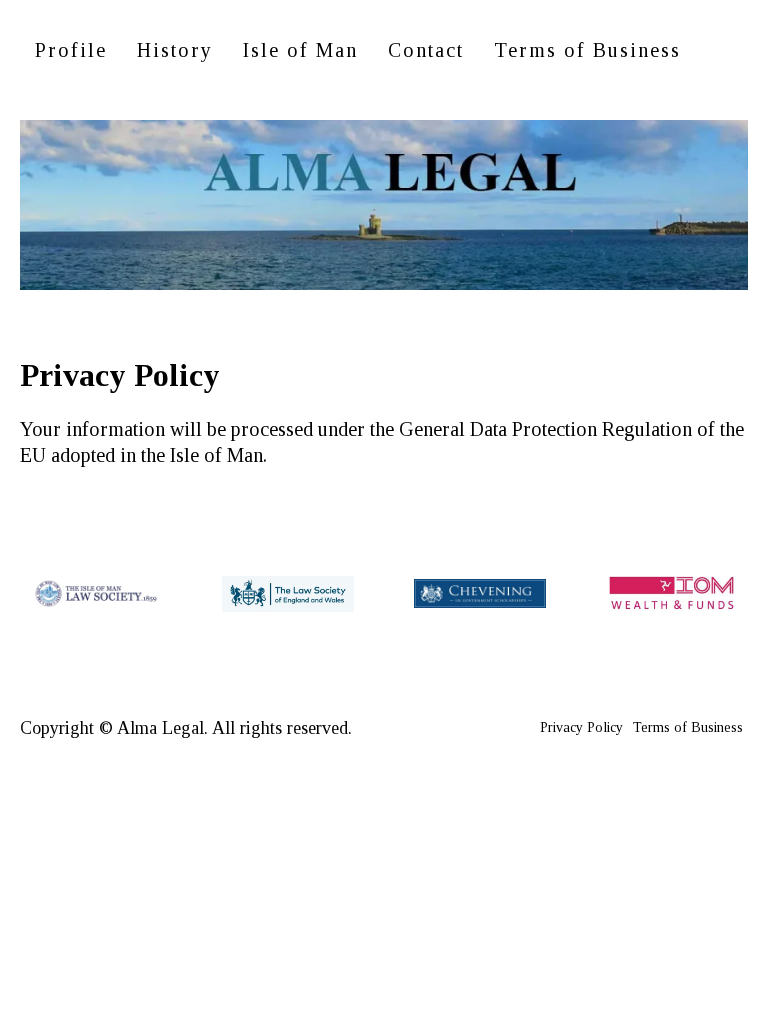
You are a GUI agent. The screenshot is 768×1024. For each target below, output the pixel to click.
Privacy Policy (581, 727)
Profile (71, 50)
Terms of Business (587, 50)
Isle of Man (300, 50)
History (175, 50)
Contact (426, 50)
